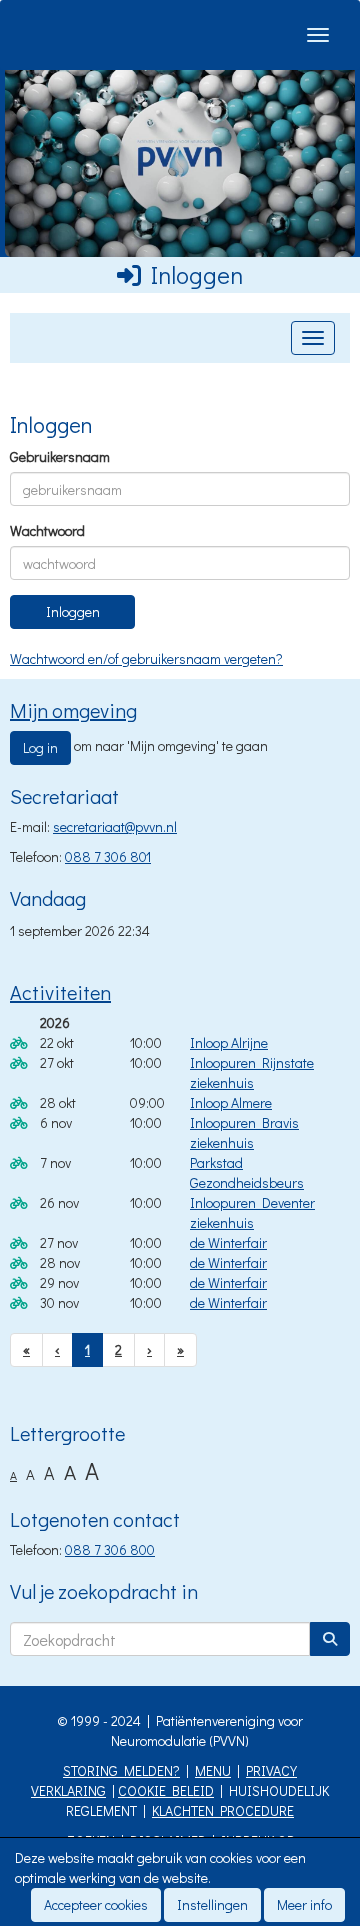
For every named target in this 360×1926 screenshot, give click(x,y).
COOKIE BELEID (166, 1790)
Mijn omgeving (73, 710)
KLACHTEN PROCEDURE (223, 1810)
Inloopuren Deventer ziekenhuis (252, 1212)
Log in (40, 747)
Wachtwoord (47, 530)
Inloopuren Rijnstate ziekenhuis (252, 1072)
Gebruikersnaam (60, 456)
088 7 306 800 (110, 1549)
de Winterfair (228, 1242)
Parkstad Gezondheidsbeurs (247, 1172)
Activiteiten (60, 992)
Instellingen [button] (212, 1904)
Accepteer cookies (96, 1904)
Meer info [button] (304, 1904)
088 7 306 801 (108, 856)
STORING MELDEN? (121, 1770)
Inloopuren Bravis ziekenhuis (244, 1132)
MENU (213, 1770)
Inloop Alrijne (229, 1042)
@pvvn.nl (115, 826)
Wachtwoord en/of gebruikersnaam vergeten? (146, 658)
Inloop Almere (231, 1102)
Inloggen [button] (73, 611)
